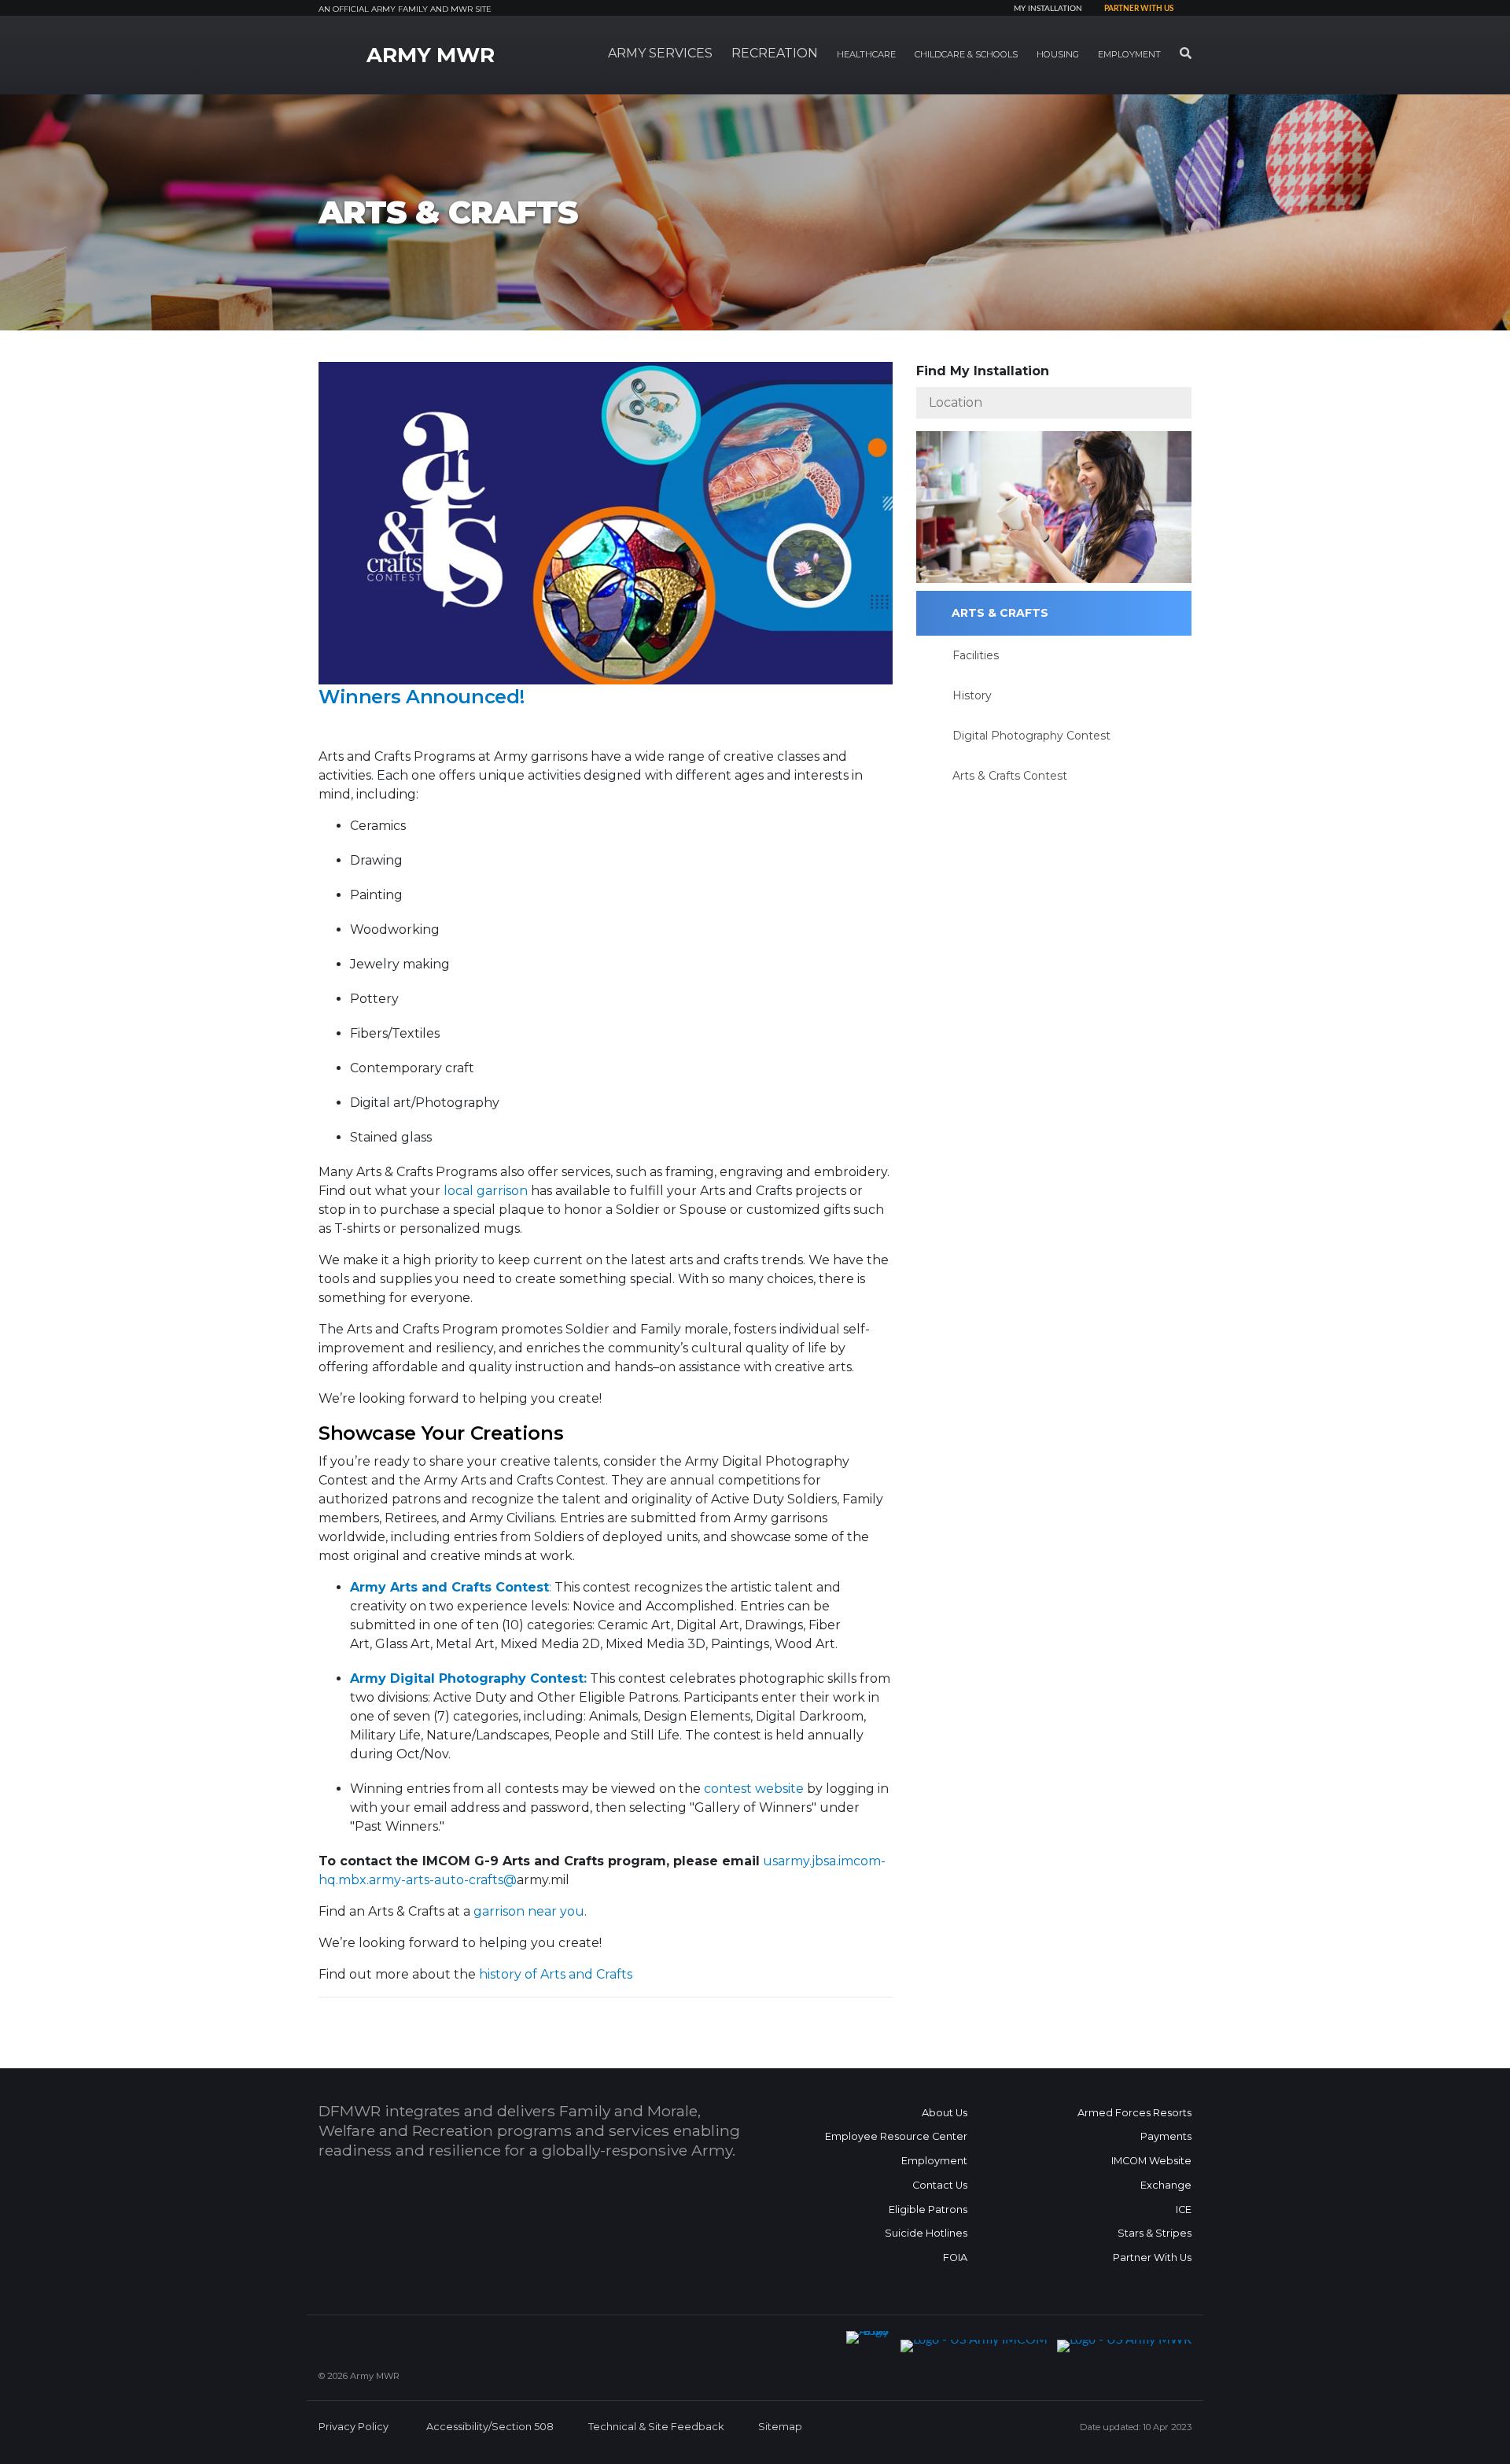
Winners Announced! (424, 697)
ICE (1184, 2209)
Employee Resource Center (896, 2136)
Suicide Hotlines (926, 2233)
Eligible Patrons (928, 2209)
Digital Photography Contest (1031, 736)
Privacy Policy (354, 2427)
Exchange (1166, 2185)
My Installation (1048, 9)
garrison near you (529, 1911)
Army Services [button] (660, 53)
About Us (945, 2113)
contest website (754, 1789)
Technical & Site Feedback (656, 2427)
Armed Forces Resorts (1134, 2113)
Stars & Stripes (1155, 2233)
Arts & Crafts (1000, 613)
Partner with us (1139, 9)
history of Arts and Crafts (556, 1974)
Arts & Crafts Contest (1010, 776)
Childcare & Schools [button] (966, 54)
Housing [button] (1058, 54)
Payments (1166, 2136)
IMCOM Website (1151, 2161)
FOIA (955, 2257)
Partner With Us (1152, 2257)
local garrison (486, 1191)
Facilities (976, 655)
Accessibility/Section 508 (490, 2427)
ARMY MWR (431, 55)
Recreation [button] (775, 53)
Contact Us (940, 2185)
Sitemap (780, 2427)
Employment (934, 2161)
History (972, 695)
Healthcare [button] (866, 54)
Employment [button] (1129, 54)
